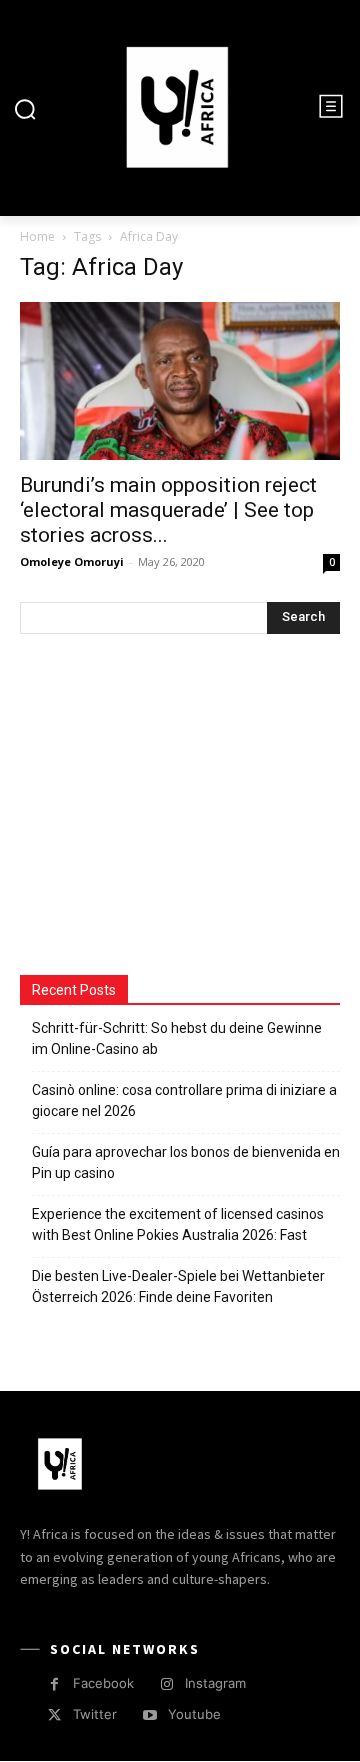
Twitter (95, 1714)
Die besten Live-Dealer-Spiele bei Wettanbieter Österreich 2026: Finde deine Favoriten (178, 1286)
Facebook (103, 1683)
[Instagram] (166, 1684)
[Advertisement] (170, 807)
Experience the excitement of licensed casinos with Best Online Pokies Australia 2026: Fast (178, 1224)
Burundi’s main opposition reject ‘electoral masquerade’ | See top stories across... (168, 510)
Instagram (215, 1683)
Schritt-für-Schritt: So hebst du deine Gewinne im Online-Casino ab (177, 1038)
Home (37, 236)
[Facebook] (54, 1684)
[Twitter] (54, 1715)
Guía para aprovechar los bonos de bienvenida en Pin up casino (186, 1162)
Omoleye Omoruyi (72, 561)
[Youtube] (149, 1715)
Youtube (194, 1714)
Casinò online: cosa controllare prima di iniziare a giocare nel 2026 (184, 1100)
